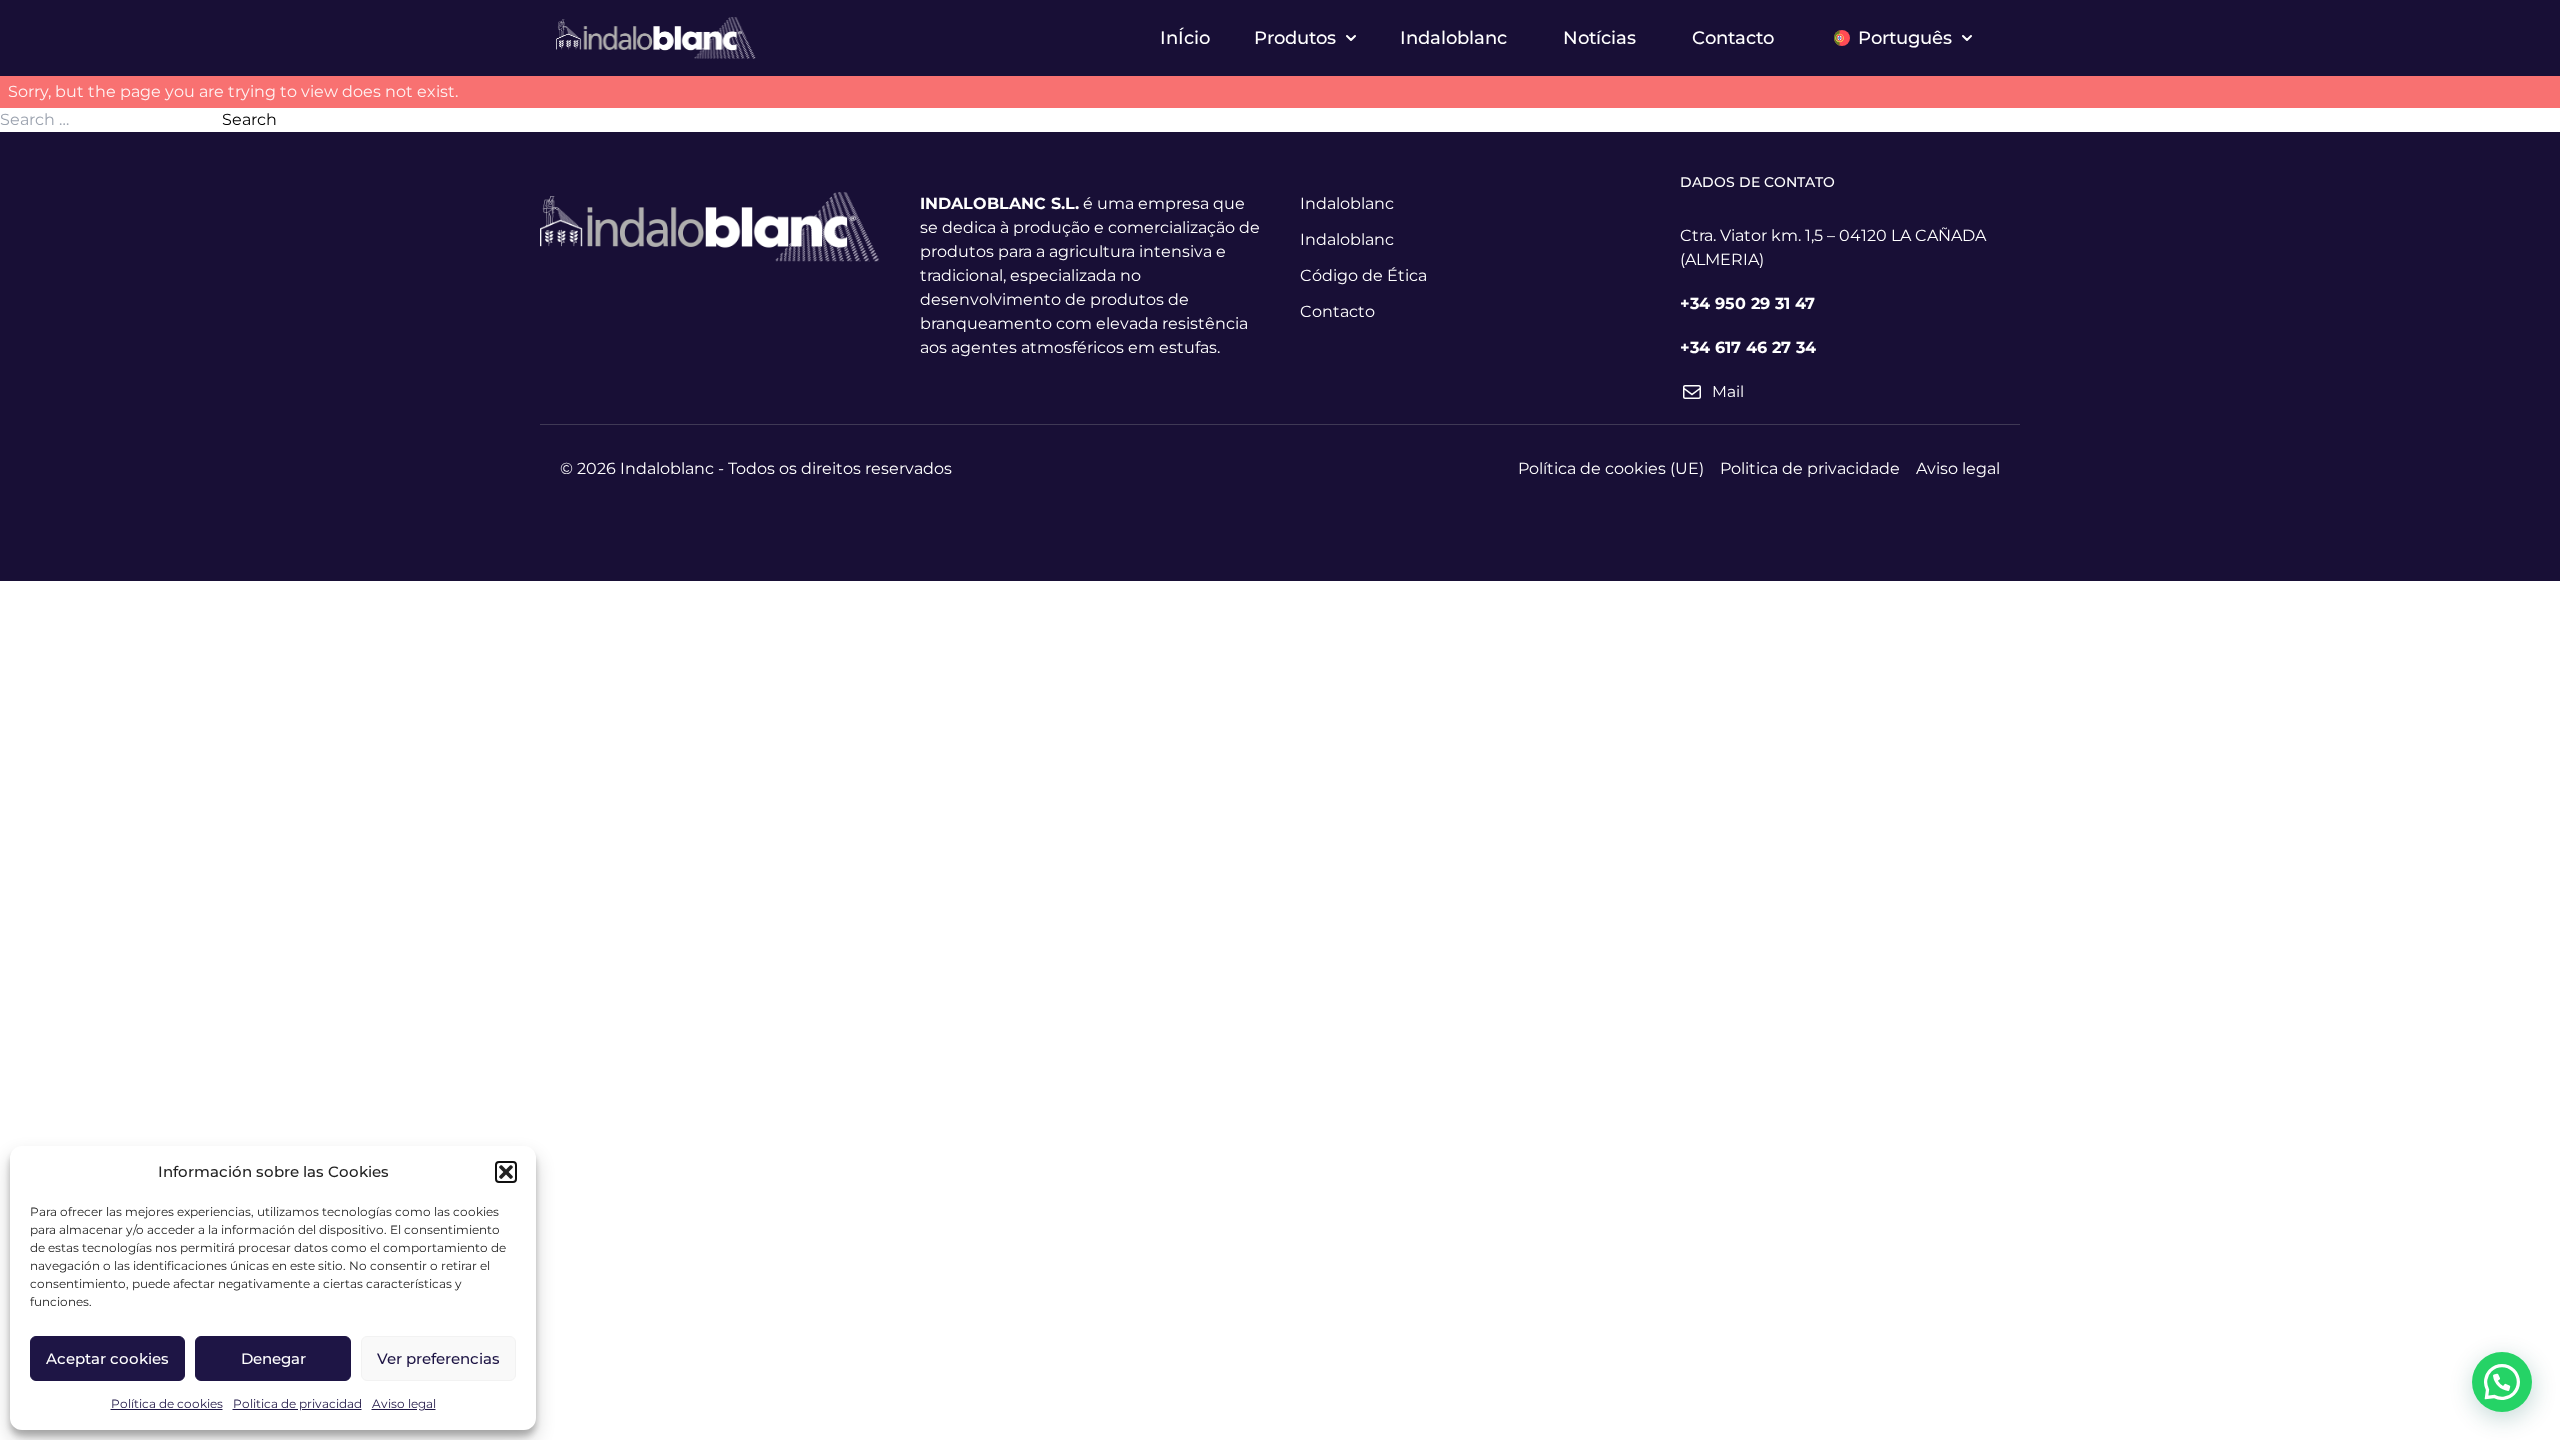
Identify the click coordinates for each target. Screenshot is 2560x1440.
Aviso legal (404, 1403)
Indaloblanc (1453, 38)
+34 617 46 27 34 (1748, 347)
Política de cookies (167, 1403)
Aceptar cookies (107, 1358)
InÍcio (1185, 38)
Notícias (1599, 38)
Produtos (1295, 38)
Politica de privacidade (1810, 468)
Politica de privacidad (297, 1403)
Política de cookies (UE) (1611, 468)
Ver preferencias (438, 1358)
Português (1905, 38)
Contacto (1733, 38)
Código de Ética (1363, 275)
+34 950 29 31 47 (1747, 303)
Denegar (273, 1358)
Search (249, 119)
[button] (506, 1172)
